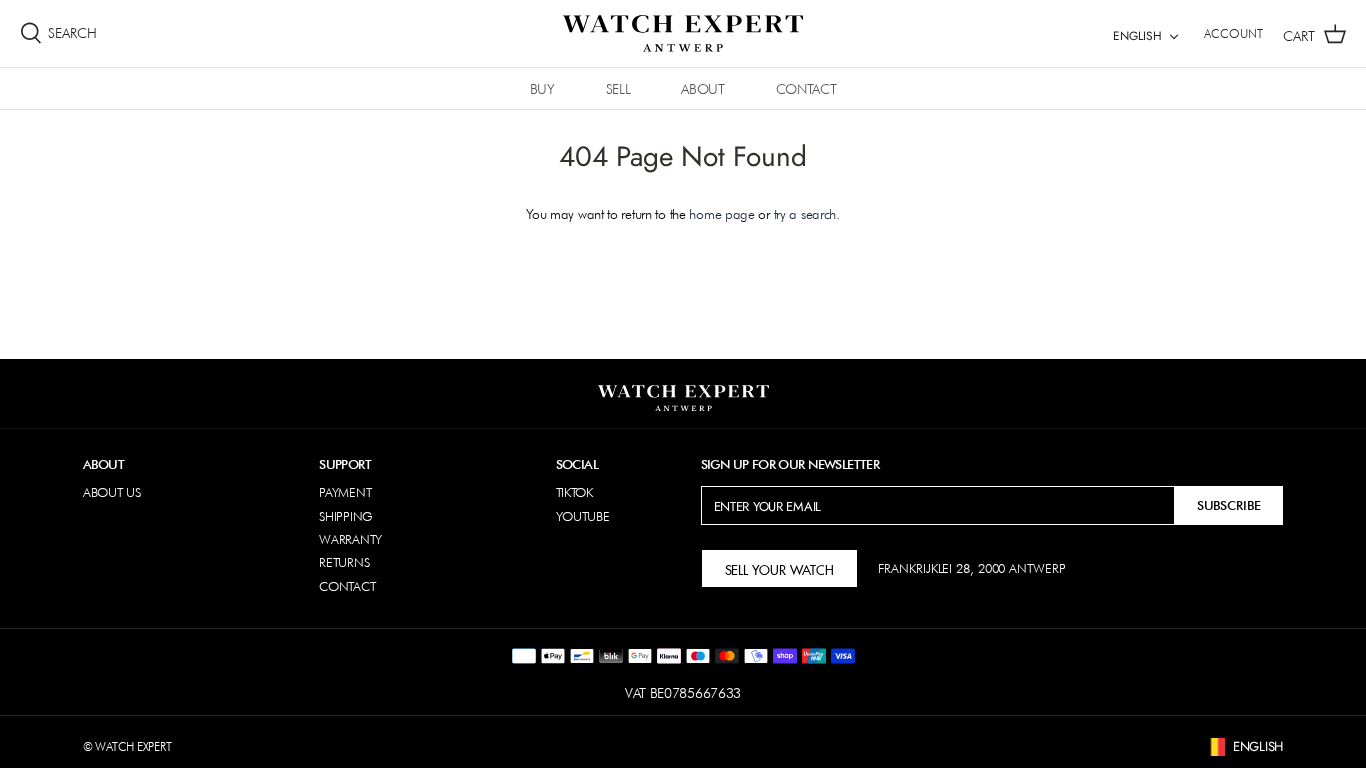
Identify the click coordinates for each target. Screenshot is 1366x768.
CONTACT (806, 89)
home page (721, 214)
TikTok (574, 492)
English (1137, 36)
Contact (347, 586)
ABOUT (702, 89)
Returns (344, 562)
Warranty (350, 539)
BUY (542, 89)
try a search (805, 214)
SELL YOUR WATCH (779, 568)
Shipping (346, 516)
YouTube (583, 516)
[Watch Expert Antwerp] (683, 33)
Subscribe (1229, 505)
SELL (618, 89)
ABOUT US (112, 492)
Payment (345, 492)
